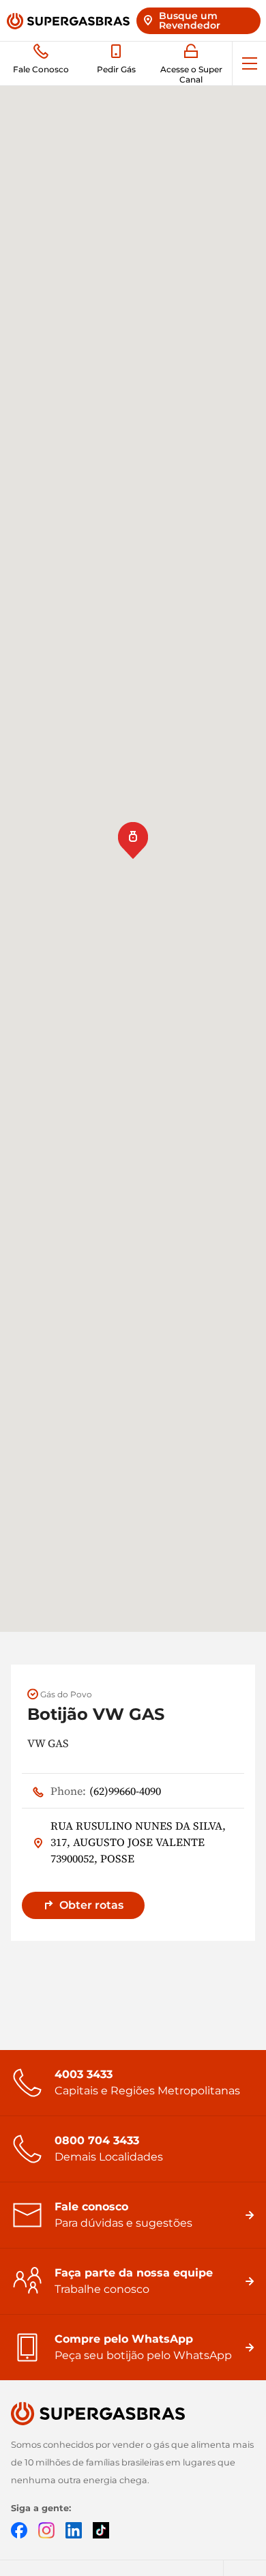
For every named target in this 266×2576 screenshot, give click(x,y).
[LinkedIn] (74, 2529)
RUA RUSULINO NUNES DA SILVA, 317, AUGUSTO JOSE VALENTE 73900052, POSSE (138, 1842)
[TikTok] (101, 2529)
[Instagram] (46, 2529)
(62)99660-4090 (106, 1791)
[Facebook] (19, 2529)
